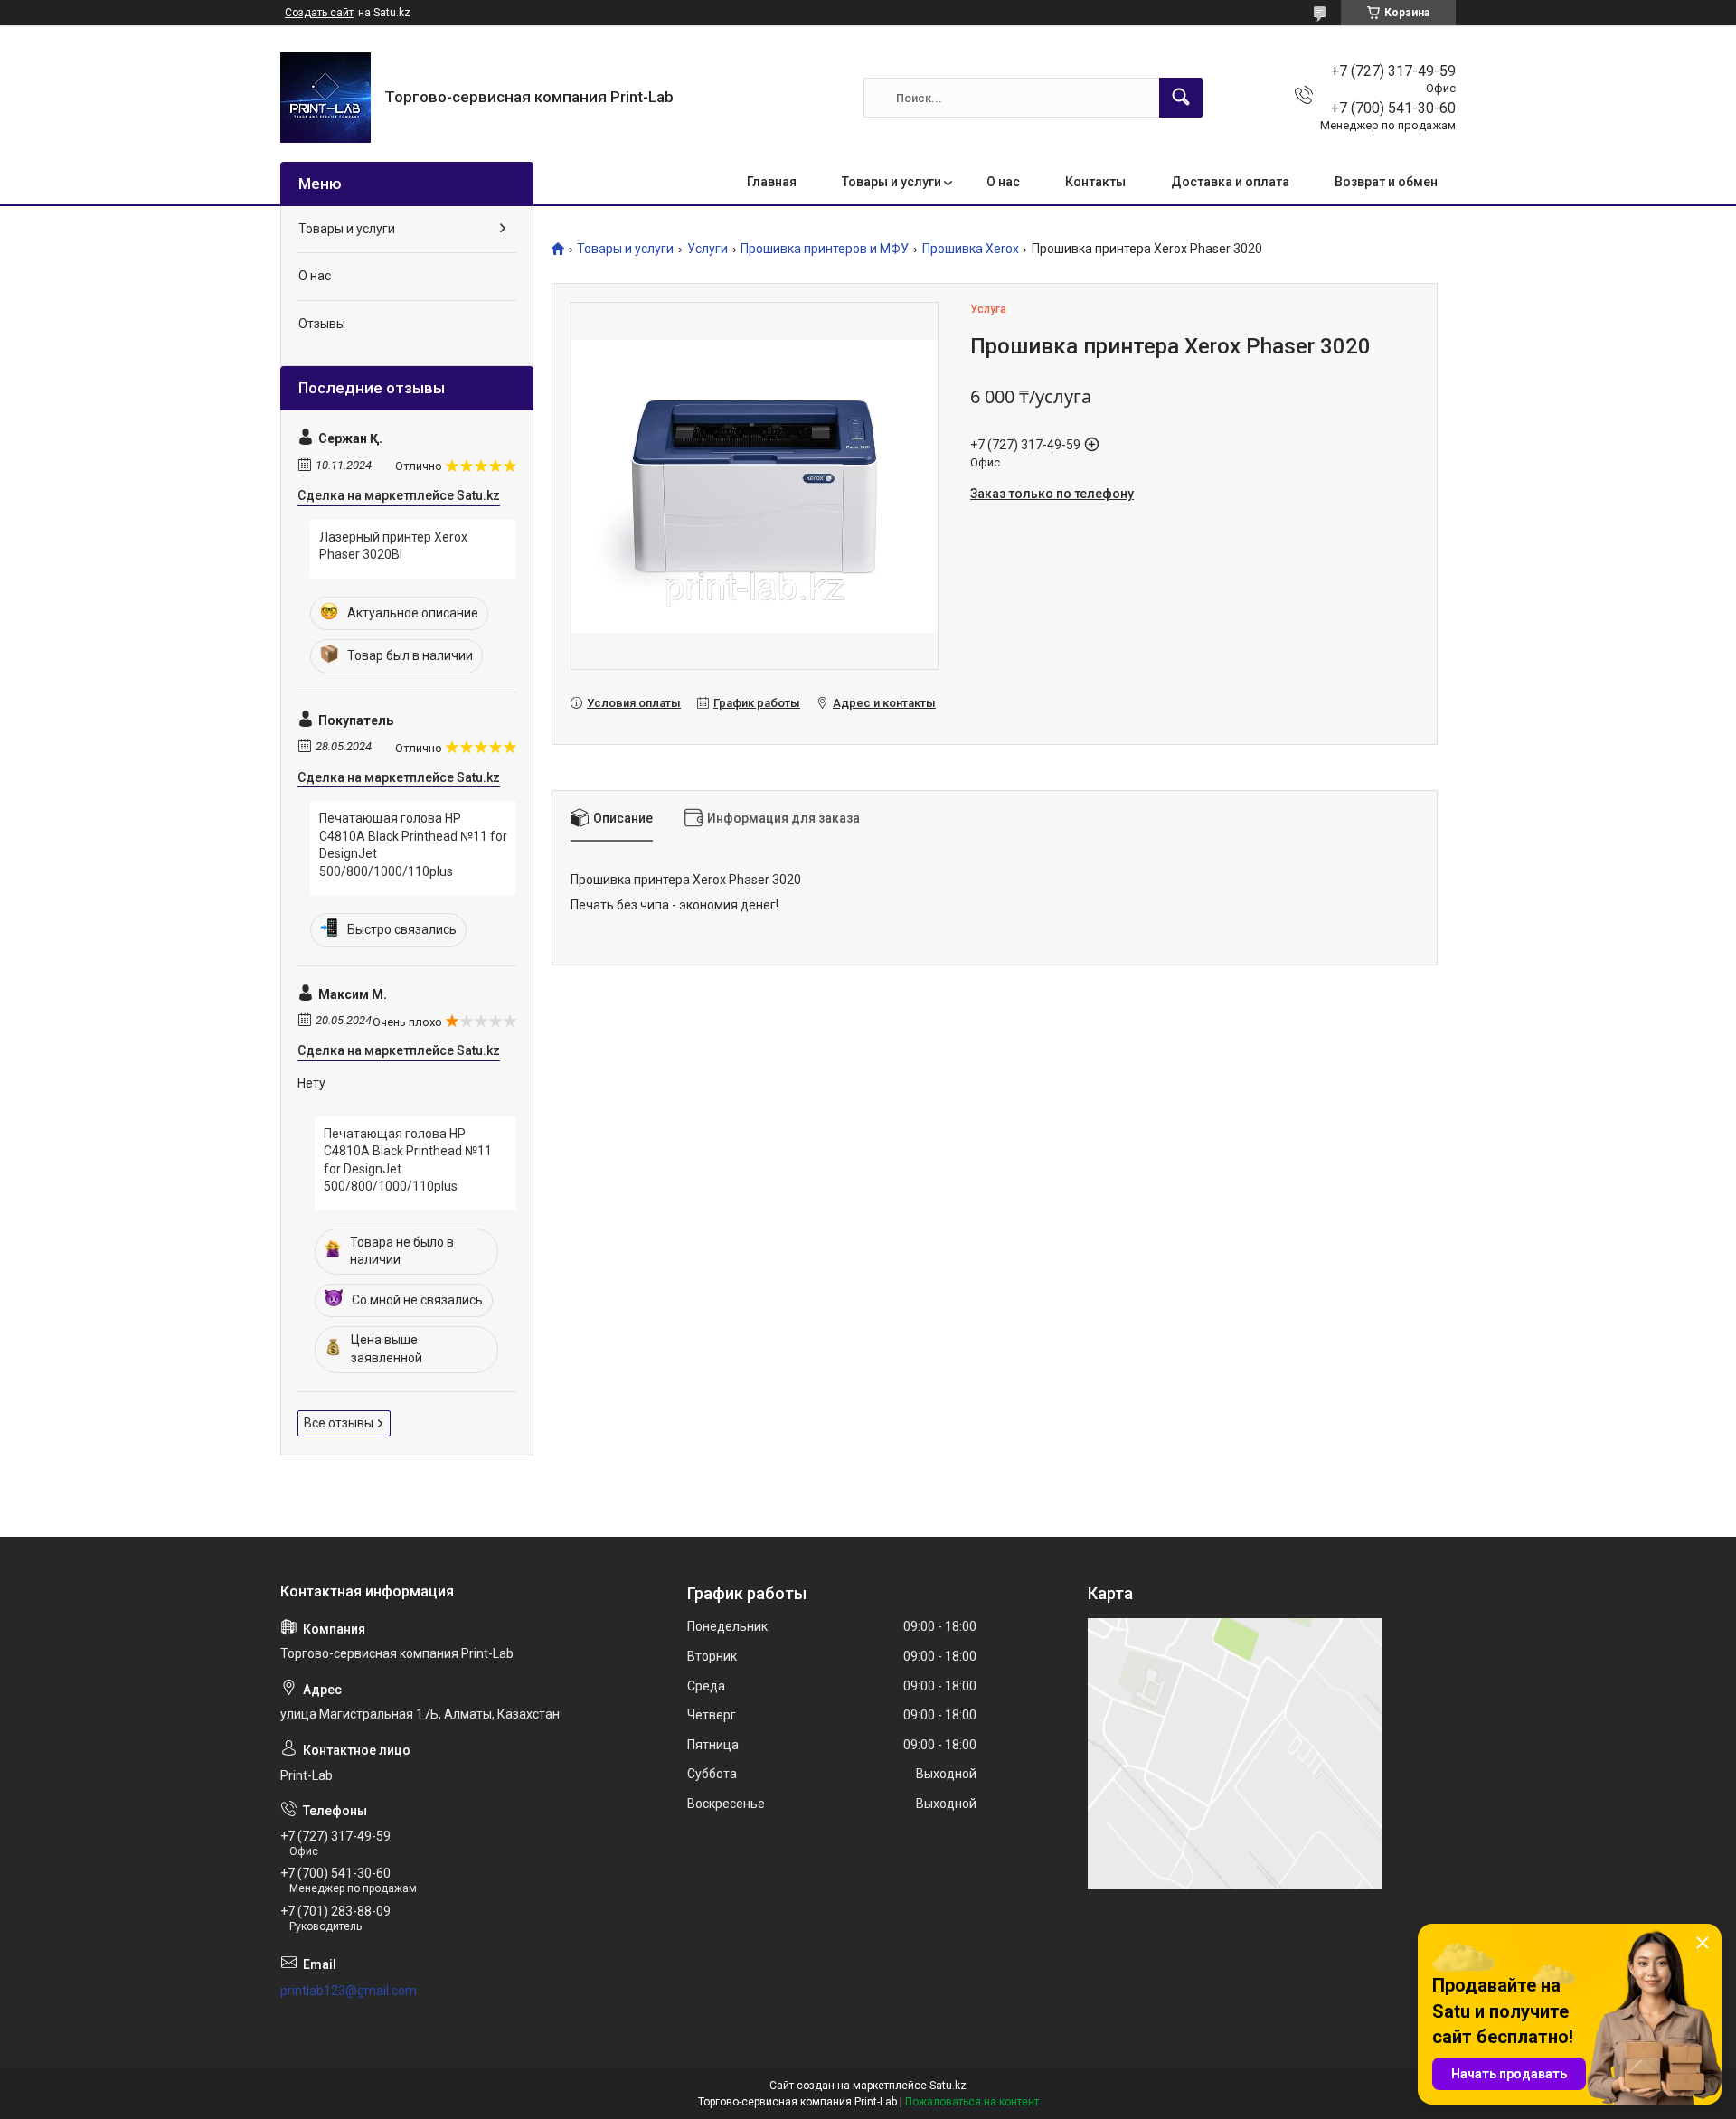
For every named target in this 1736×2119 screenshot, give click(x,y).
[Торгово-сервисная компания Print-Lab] (325, 98)
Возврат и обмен (1386, 182)
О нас (1003, 182)
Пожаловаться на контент (972, 2102)
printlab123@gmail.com (349, 1991)
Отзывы (322, 324)
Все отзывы (339, 1423)
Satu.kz (948, 2086)
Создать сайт (319, 13)
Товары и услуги (892, 182)
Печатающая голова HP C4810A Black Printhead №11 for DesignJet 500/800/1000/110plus (413, 845)
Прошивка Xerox (971, 249)
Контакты (1095, 182)
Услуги (708, 249)
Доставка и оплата (1230, 182)
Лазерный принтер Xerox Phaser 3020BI (393, 546)
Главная (772, 182)
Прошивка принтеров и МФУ (825, 249)
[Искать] (1181, 98)
